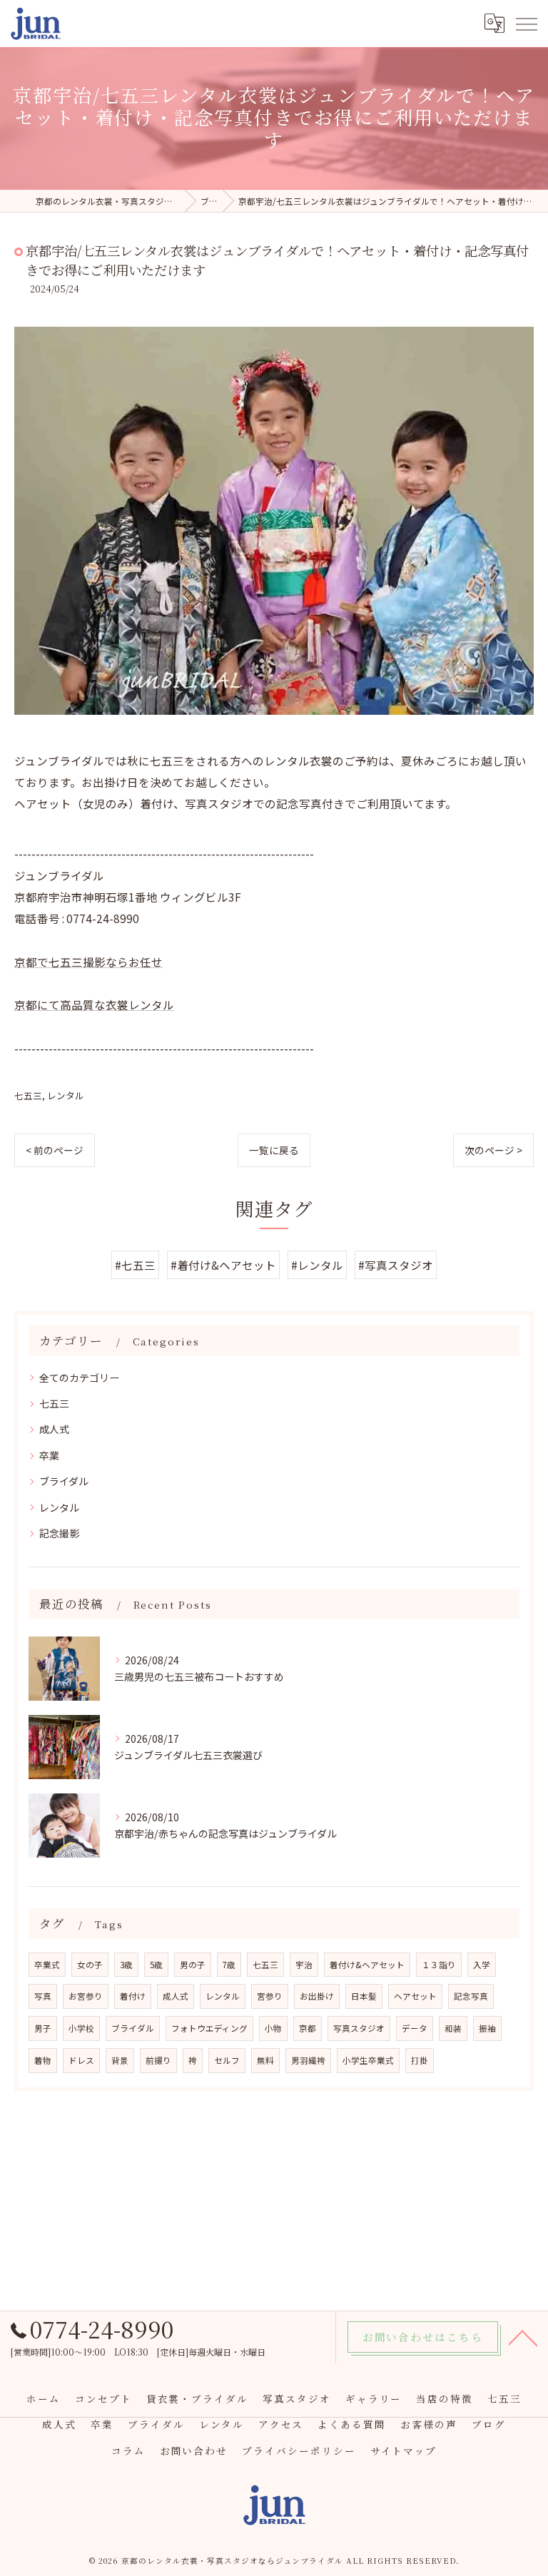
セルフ (227, 2060)
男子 (43, 2028)
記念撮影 (59, 1533)
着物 (43, 2060)
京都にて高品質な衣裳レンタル (94, 1004)
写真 (43, 1996)
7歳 (229, 1965)
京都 (308, 2028)
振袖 (487, 2028)
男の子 (193, 1965)
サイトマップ (404, 2450)
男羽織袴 (308, 2060)
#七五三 (135, 1265)
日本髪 (364, 1996)
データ (415, 2028)
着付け (133, 1996)
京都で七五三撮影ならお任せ (88, 962)
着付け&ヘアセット (367, 1965)
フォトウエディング (209, 2028)
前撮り (158, 2060)
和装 (453, 2028)
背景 (120, 2060)
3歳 (126, 1965)
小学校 (81, 2028)
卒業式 (47, 1965)
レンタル (66, 1095)
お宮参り (86, 1996)
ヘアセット (415, 1996)
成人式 (54, 1429)
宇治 (304, 1965)
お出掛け (317, 1996)
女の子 (90, 1965)
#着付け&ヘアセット (223, 1265)
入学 (482, 1965)
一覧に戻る (274, 1150)
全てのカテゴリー (79, 1378)
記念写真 (471, 1996)
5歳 (156, 1965)
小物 (273, 2028)
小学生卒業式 (368, 2060)
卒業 (49, 1455)
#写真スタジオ (396, 1265)
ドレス (81, 2060)
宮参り (270, 1996)
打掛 (420, 2060)
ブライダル (64, 1481)
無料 (265, 2060)
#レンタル (317, 1265)
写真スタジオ (359, 2028)
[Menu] (526, 23)
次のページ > (493, 1150)
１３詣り (439, 1965)
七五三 (28, 1095)
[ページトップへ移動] (523, 2337)
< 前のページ (55, 1150)
